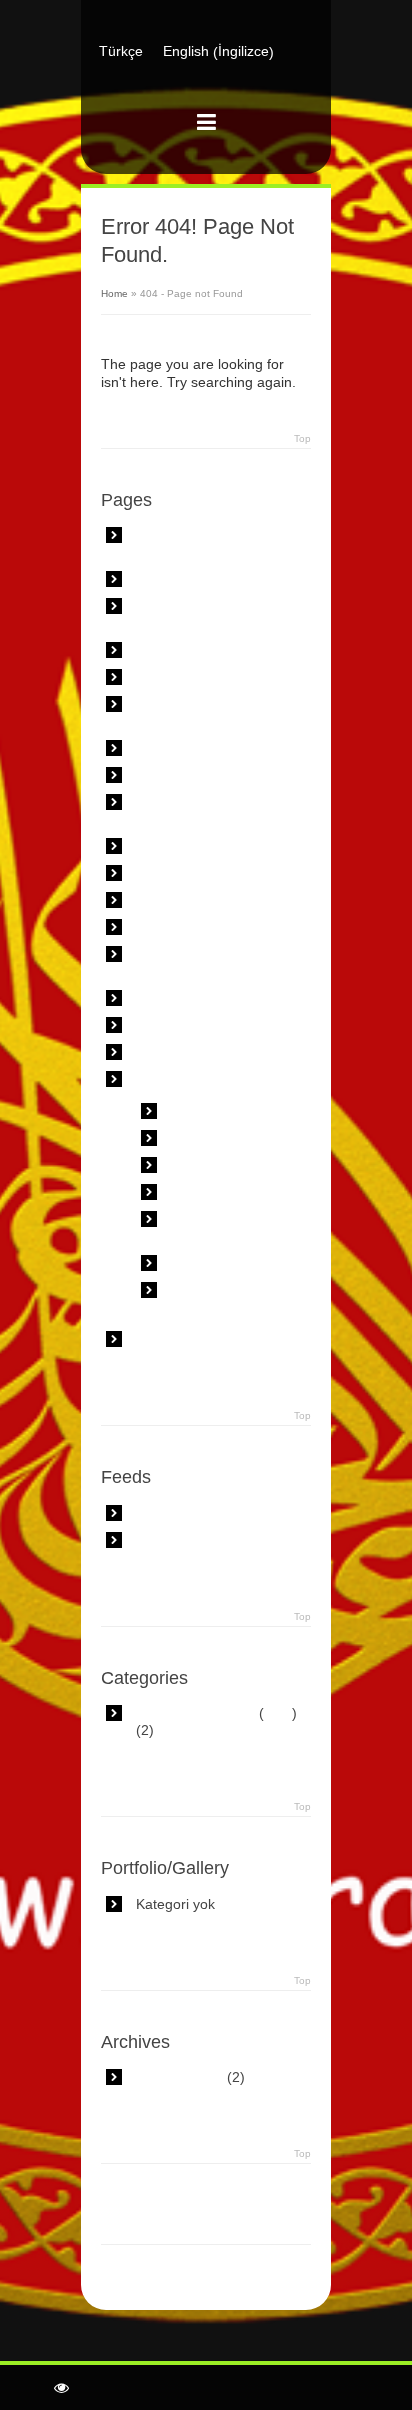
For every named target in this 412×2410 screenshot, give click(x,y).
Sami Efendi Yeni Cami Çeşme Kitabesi (208, 962)
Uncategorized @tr (195, 1713)
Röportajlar (171, 927)
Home (114, 293)
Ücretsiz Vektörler (191, 1339)
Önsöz (156, 873)
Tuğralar (162, 1079)
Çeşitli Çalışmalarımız (204, 677)
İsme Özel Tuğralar (231, 1165)
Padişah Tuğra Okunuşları (217, 1227)
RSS (278, 1713)
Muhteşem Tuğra (225, 1192)
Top (302, 438)
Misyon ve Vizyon (191, 846)
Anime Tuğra (211, 1111)
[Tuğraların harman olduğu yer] (206, 93)
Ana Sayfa (168, 579)
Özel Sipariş (174, 900)
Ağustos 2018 (179, 2077)
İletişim (158, 775)
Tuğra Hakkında (186, 1052)
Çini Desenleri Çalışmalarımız (183, 712)
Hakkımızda (173, 748)
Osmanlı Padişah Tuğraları (225, 1298)
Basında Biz (173, 650)
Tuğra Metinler (217, 1263)
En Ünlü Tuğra (216, 1138)
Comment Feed (185, 1540)
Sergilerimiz (173, 998)
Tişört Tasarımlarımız (202, 1025)
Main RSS (167, 1513)
